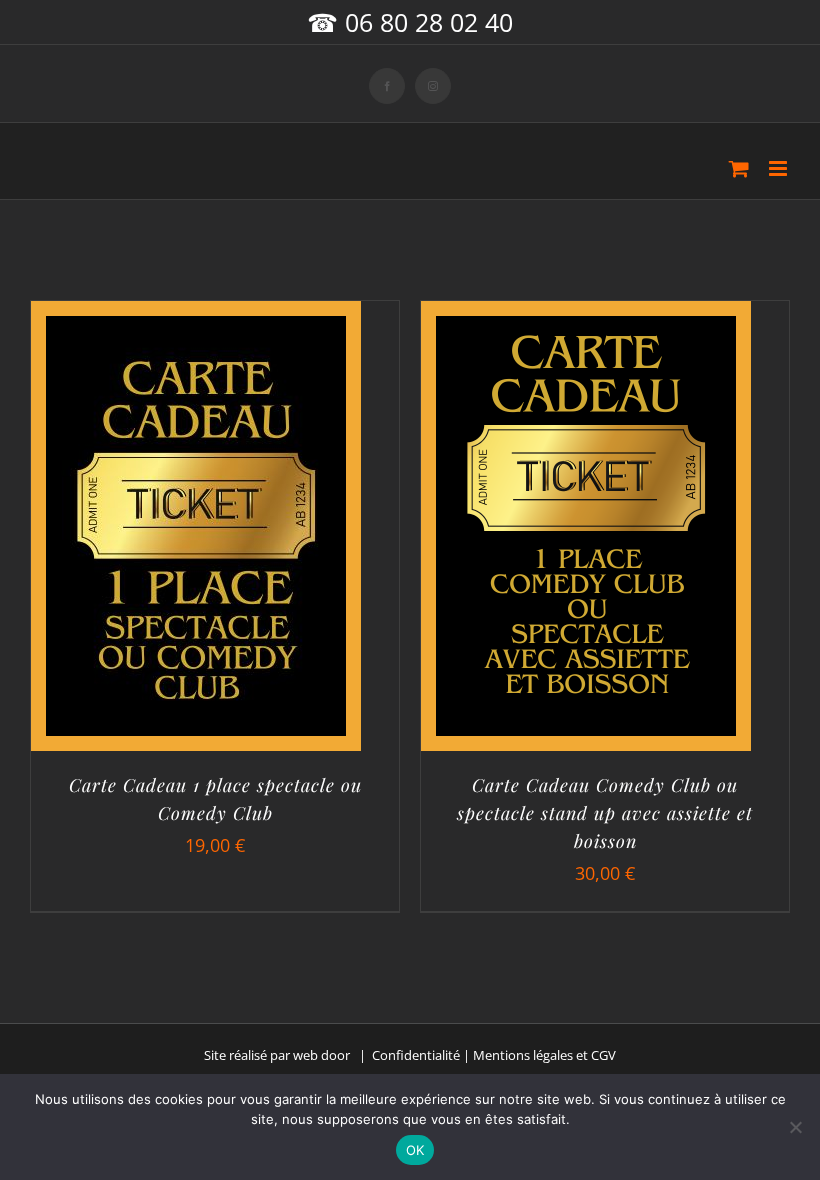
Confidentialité (416, 1055)
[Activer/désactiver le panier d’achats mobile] (739, 168)
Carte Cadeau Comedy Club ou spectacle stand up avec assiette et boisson (605, 813)
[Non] (795, 1127)
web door (321, 1055)
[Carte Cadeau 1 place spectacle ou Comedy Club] (196, 331)
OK (415, 1150)
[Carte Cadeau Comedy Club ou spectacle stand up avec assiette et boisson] (586, 331)
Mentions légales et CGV (544, 1055)
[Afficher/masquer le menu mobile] (779, 168)
